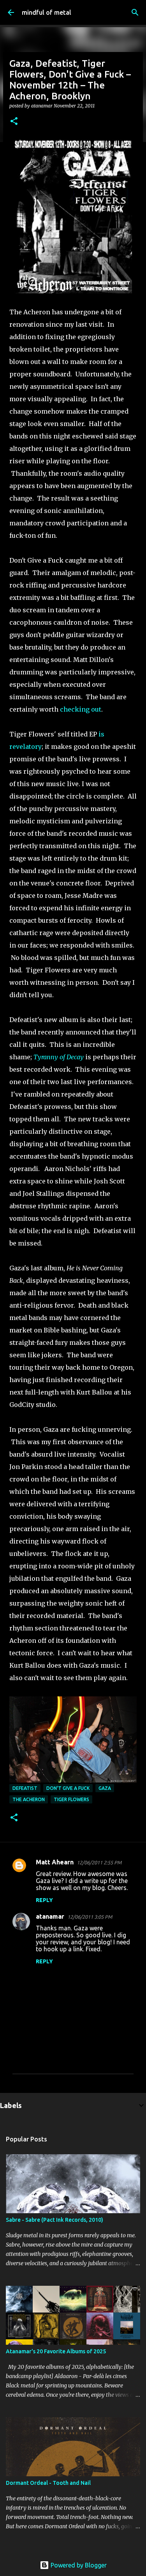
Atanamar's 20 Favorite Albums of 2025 (56, 2351)
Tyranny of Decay (59, 1057)
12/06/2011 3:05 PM (90, 1917)
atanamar (50, 1916)
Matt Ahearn (55, 1862)
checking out (81, 709)
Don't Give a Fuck (68, 1788)
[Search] (135, 12)
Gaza (105, 1788)
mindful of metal (47, 12)
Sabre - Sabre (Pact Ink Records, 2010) (55, 2220)
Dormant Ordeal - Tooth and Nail (48, 2483)
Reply (44, 1900)
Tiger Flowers (71, 1799)
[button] (14, 122)
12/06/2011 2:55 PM (99, 1862)
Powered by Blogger (78, 2565)
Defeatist (25, 1788)
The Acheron (29, 1799)
